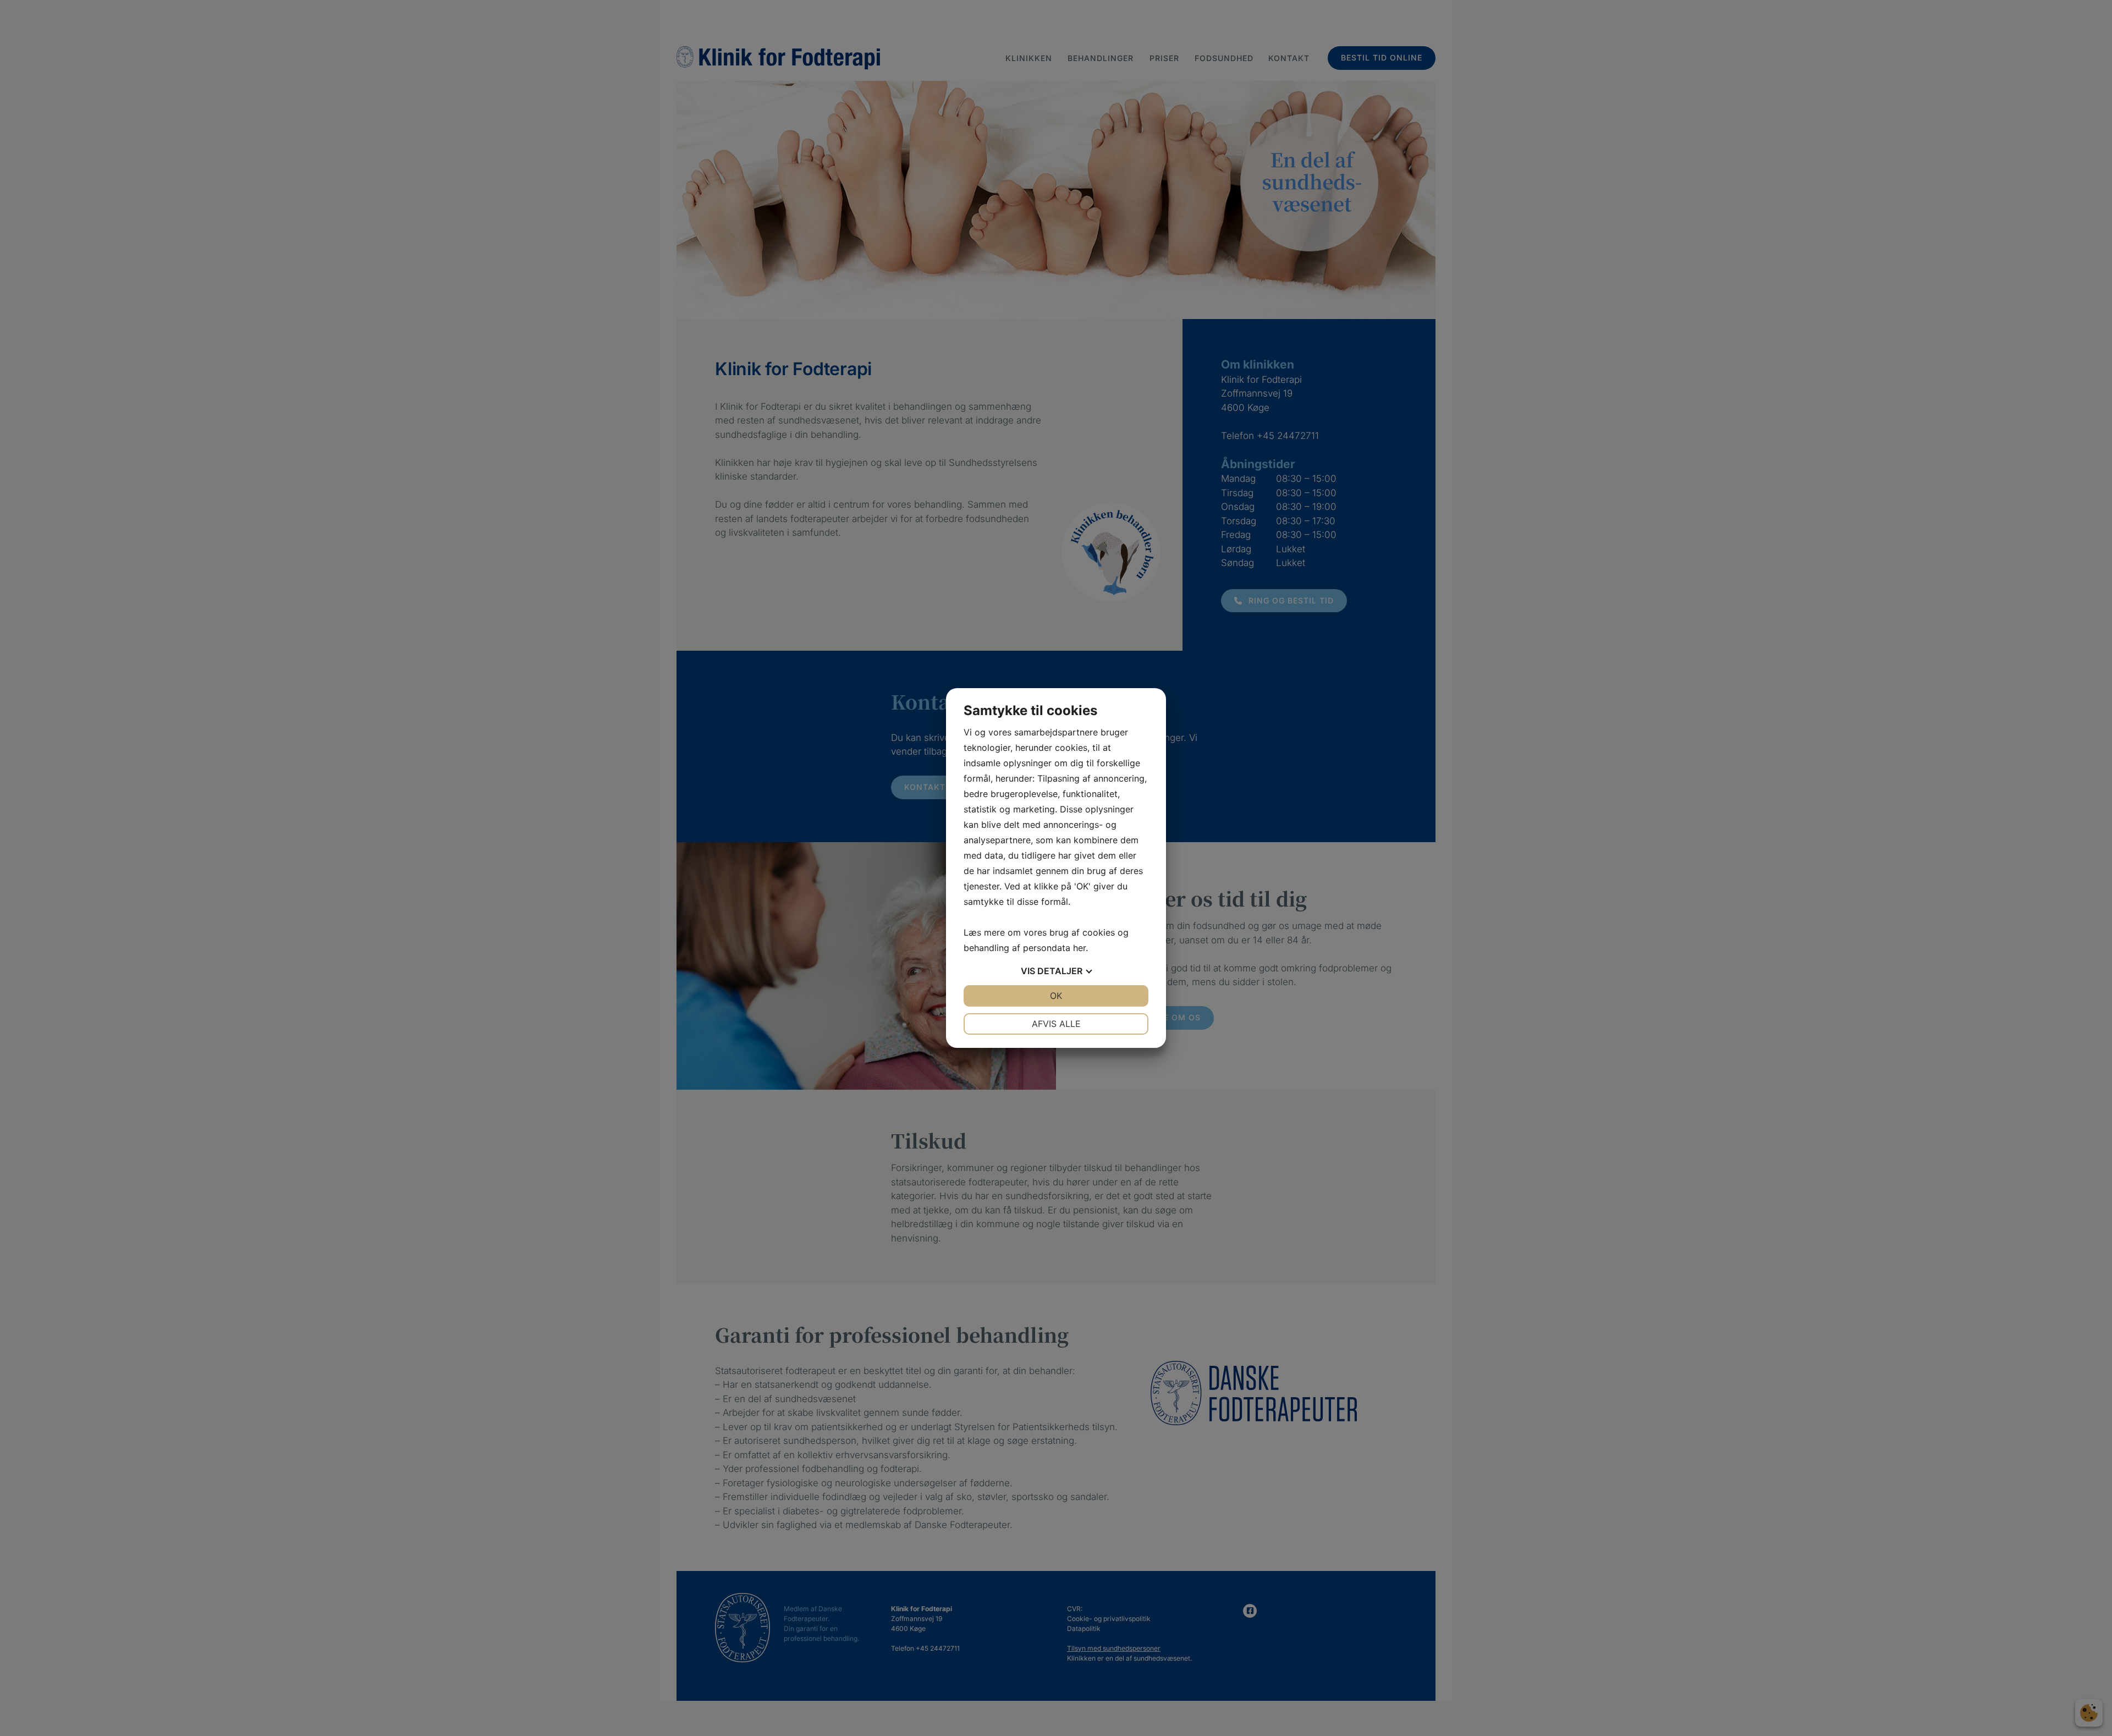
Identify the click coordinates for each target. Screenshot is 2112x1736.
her (1079, 948)
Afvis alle (1056, 1024)
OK (1056, 996)
